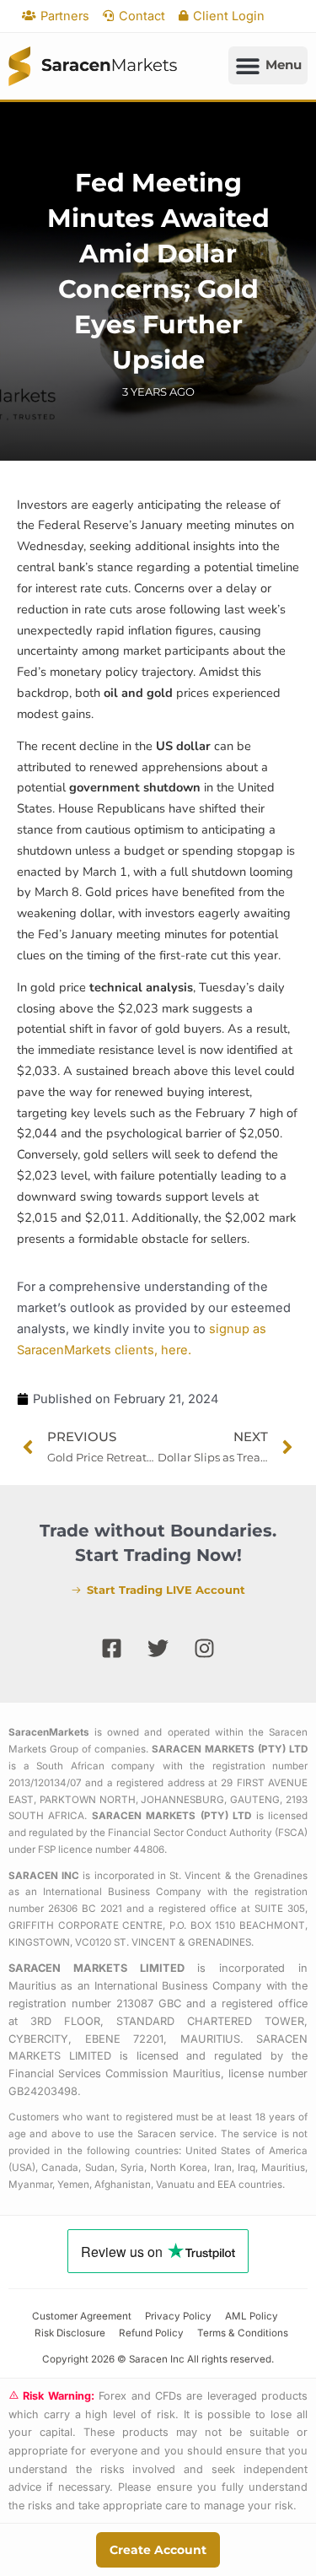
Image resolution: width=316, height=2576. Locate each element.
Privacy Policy (178, 2316)
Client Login (229, 16)
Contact (142, 16)
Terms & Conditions (243, 2333)
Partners (65, 16)
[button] (268, 65)
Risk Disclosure (70, 2333)
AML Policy (252, 2316)
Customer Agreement (82, 2316)
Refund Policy (151, 2333)
